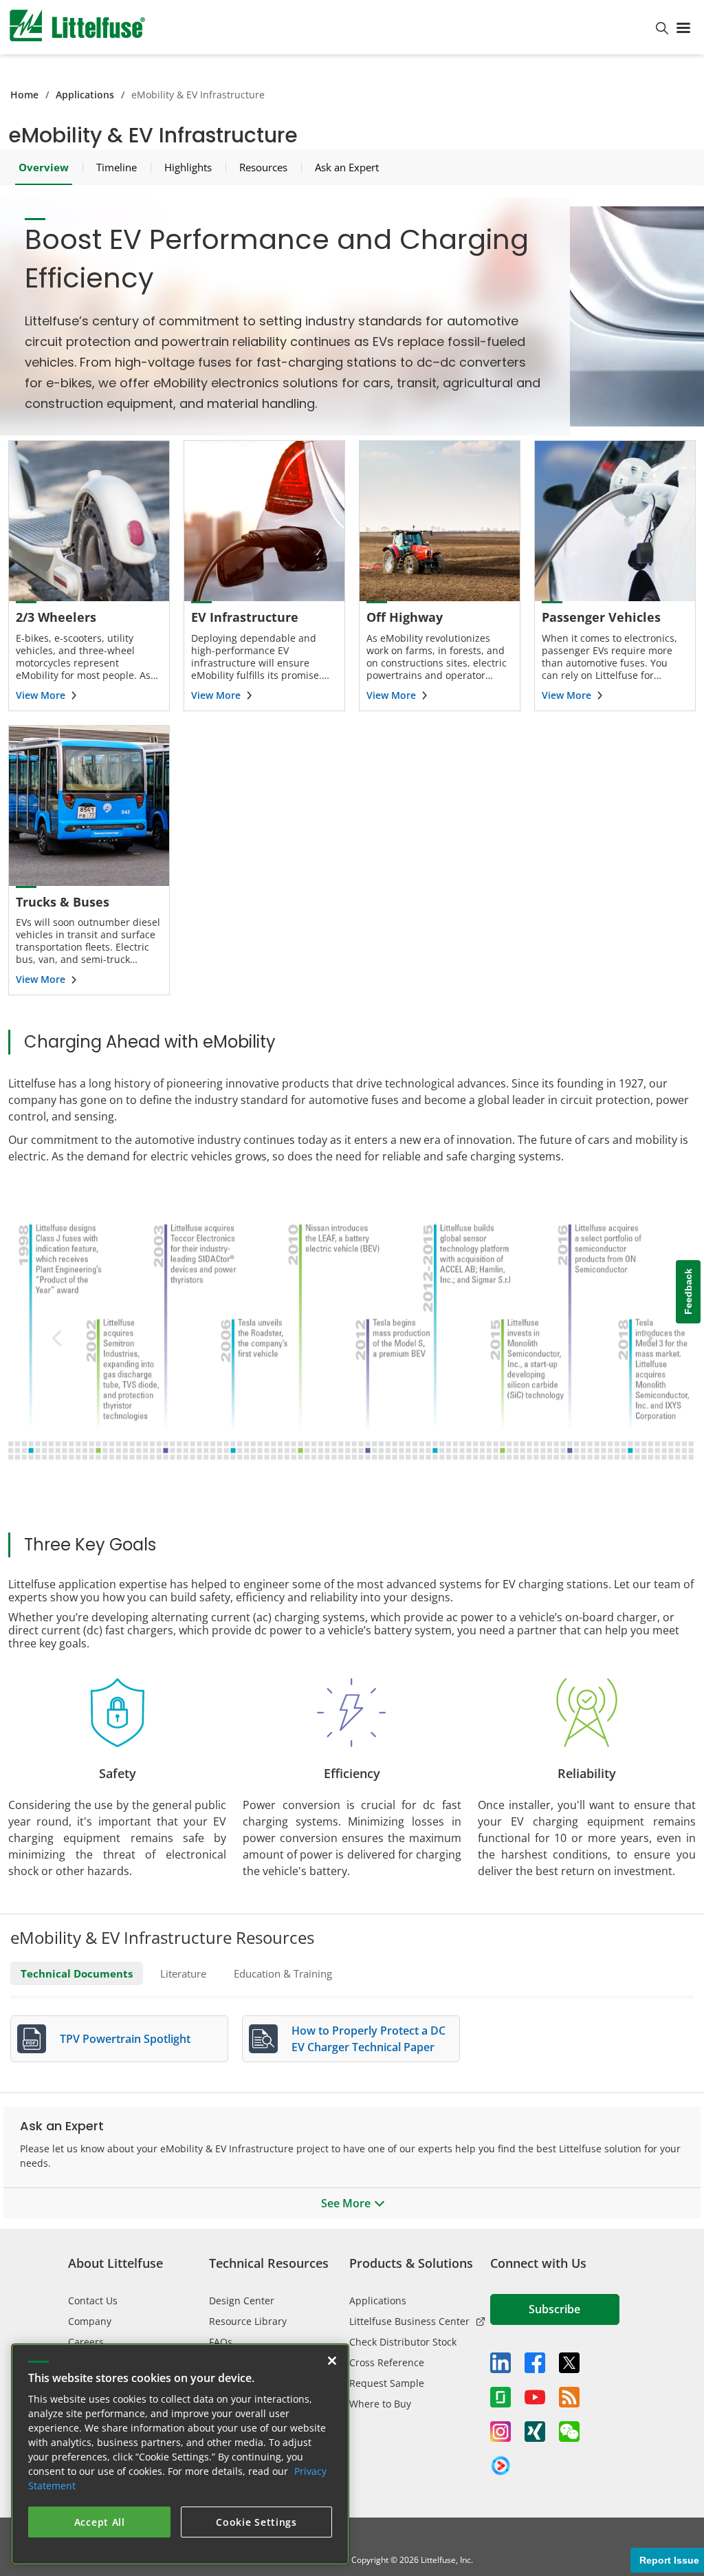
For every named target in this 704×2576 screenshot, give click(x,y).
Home (24, 95)
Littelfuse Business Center (409, 2321)
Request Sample (387, 2383)
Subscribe (554, 2309)
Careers (86, 2342)
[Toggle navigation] (686, 27)
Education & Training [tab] (283, 1973)
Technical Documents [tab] (77, 1973)
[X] (569, 2363)
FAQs (221, 2342)
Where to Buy (380, 2404)
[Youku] (500, 2466)
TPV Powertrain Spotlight (125, 2039)
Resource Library (248, 2321)
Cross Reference (387, 2362)
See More (346, 2203)
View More (41, 695)
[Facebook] (535, 2363)
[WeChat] (569, 2432)
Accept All (100, 2522)
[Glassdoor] (500, 2397)
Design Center (242, 2301)
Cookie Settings (256, 2522)
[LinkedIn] (500, 2363)
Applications (85, 95)
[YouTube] (535, 2397)
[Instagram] (500, 2432)
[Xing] (535, 2432)
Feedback (688, 1291)
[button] (644, 1338)
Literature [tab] (183, 1973)
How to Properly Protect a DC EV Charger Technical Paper (368, 2039)
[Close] (332, 2361)
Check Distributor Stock (403, 2342)
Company (90, 2321)
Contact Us (93, 2301)
